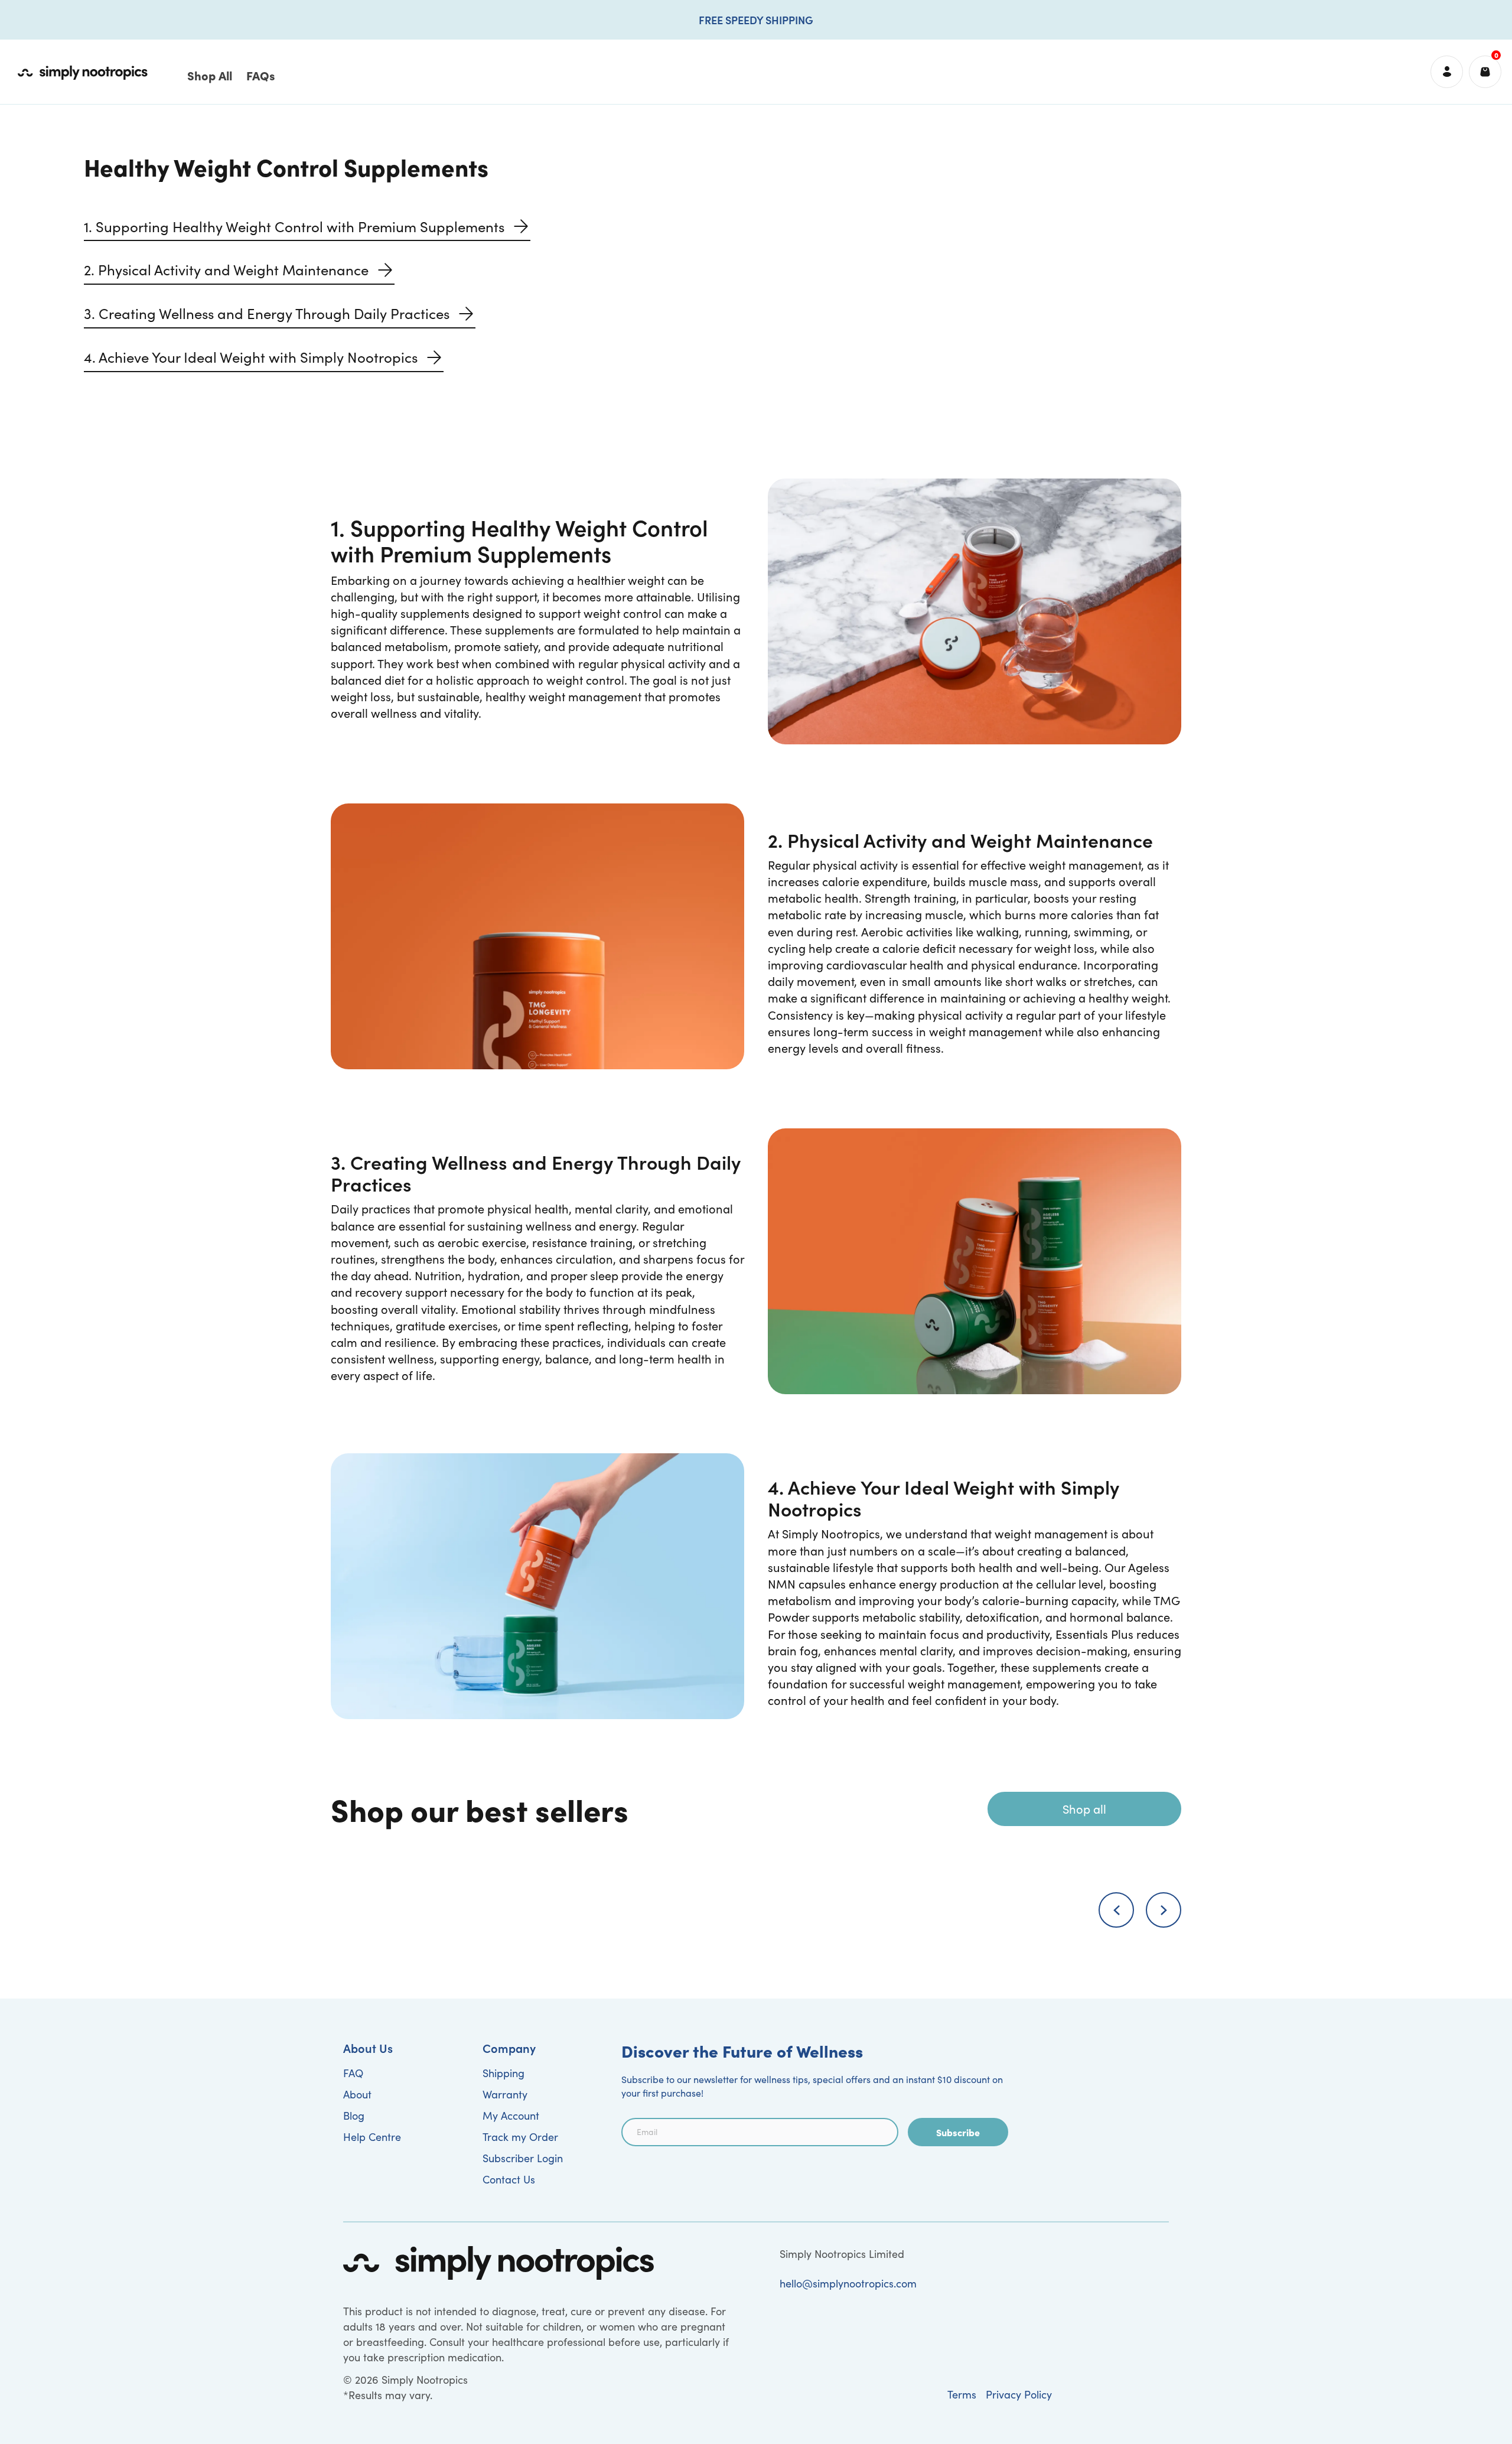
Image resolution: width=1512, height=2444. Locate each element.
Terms (962, 2394)
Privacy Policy (1019, 2394)
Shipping (504, 2073)
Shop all (1084, 1809)
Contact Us (509, 2179)
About (357, 2094)
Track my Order (520, 2137)
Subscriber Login (523, 2158)
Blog (354, 2116)
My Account (511, 2116)
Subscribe (958, 2132)
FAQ (353, 2073)
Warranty (505, 2094)
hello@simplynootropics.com (848, 2283)
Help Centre (372, 2137)
